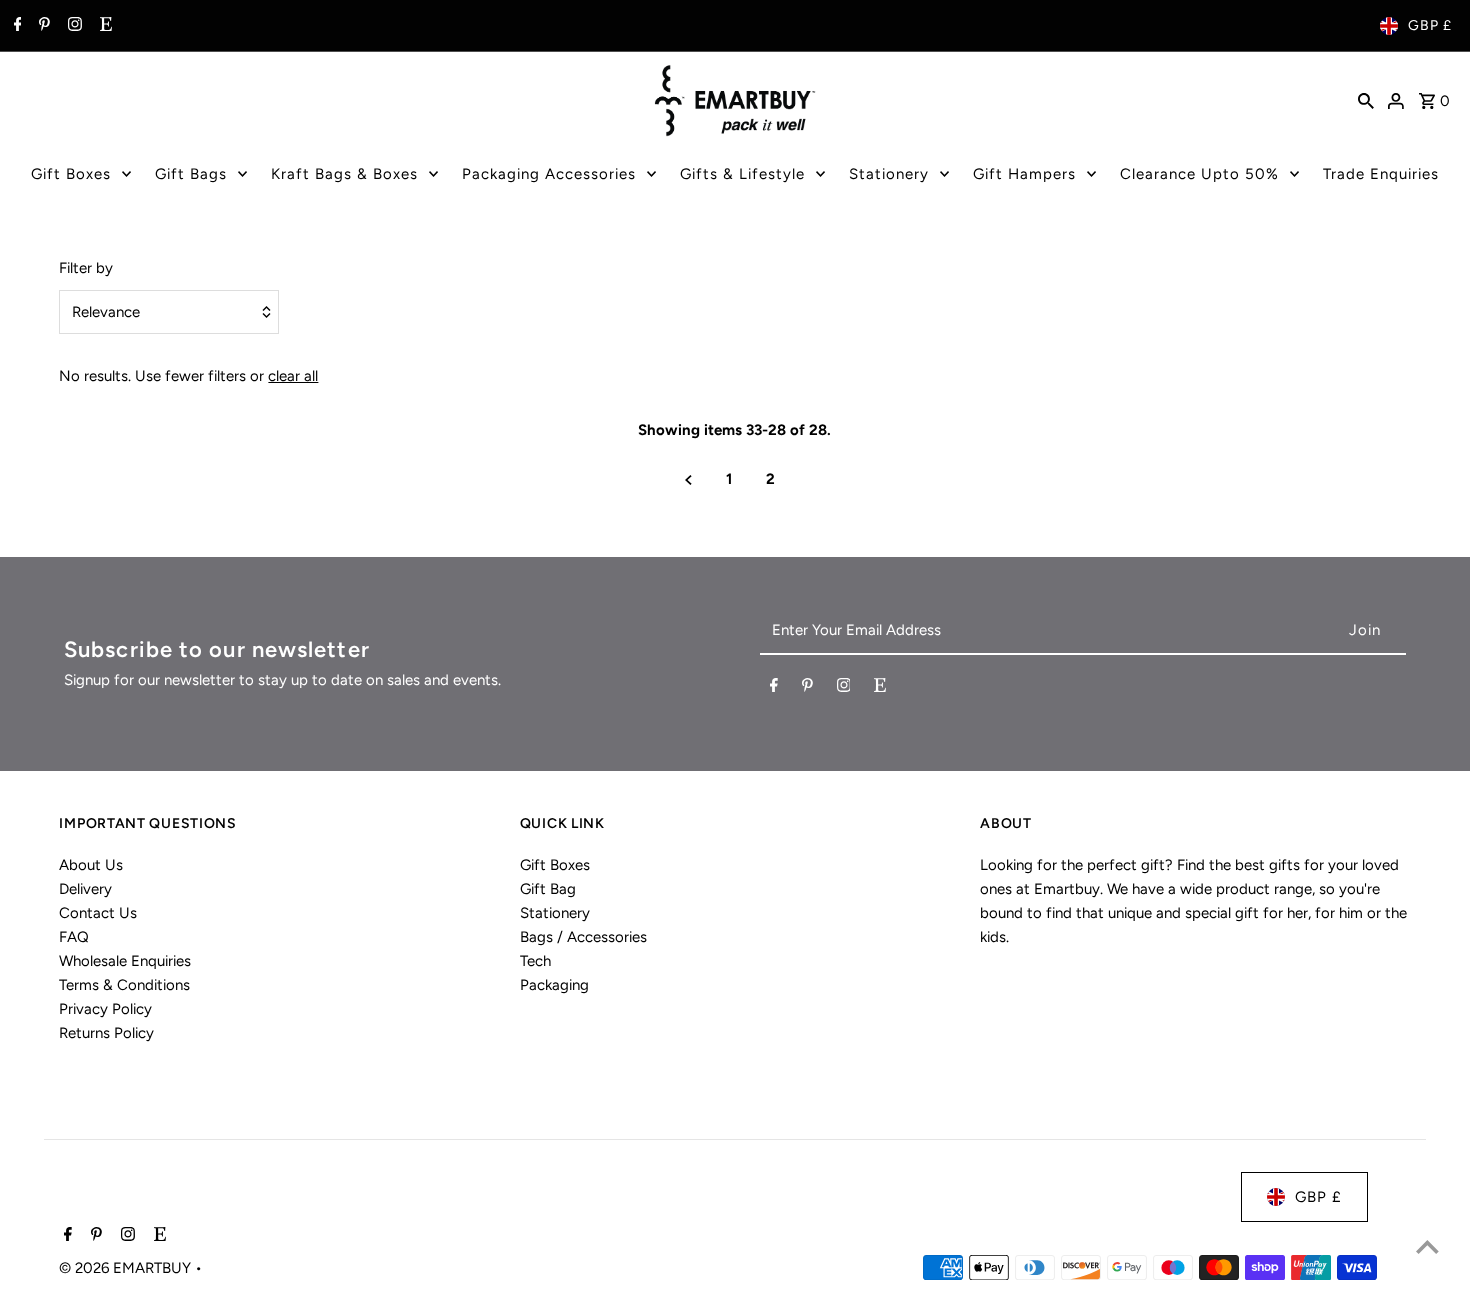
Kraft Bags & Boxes (344, 174)
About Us (91, 865)
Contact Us (98, 913)
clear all (293, 376)
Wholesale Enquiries (125, 961)
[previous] (688, 479)
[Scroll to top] (1427, 1246)
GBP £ (1430, 25)
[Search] (1366, 100)
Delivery (85, 889)
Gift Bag (548, 889)
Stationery (889, 174)
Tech (535, 961)
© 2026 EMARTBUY (127, 1268)
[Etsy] (103, 26)
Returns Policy (106, 1033)
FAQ (74, 937)
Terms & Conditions (124, 985)
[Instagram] (72, 26)
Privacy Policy (105, 1009)
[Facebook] (15, 26)
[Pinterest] (42, 26)
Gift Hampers (1024, 174)
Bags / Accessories (583, 937)
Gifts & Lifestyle (742, 174)
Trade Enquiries (1381, 174)
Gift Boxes (71, 174)
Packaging (554, 985)
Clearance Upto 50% (1199, 174)
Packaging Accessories (549, 174)
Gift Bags (191, 174)
